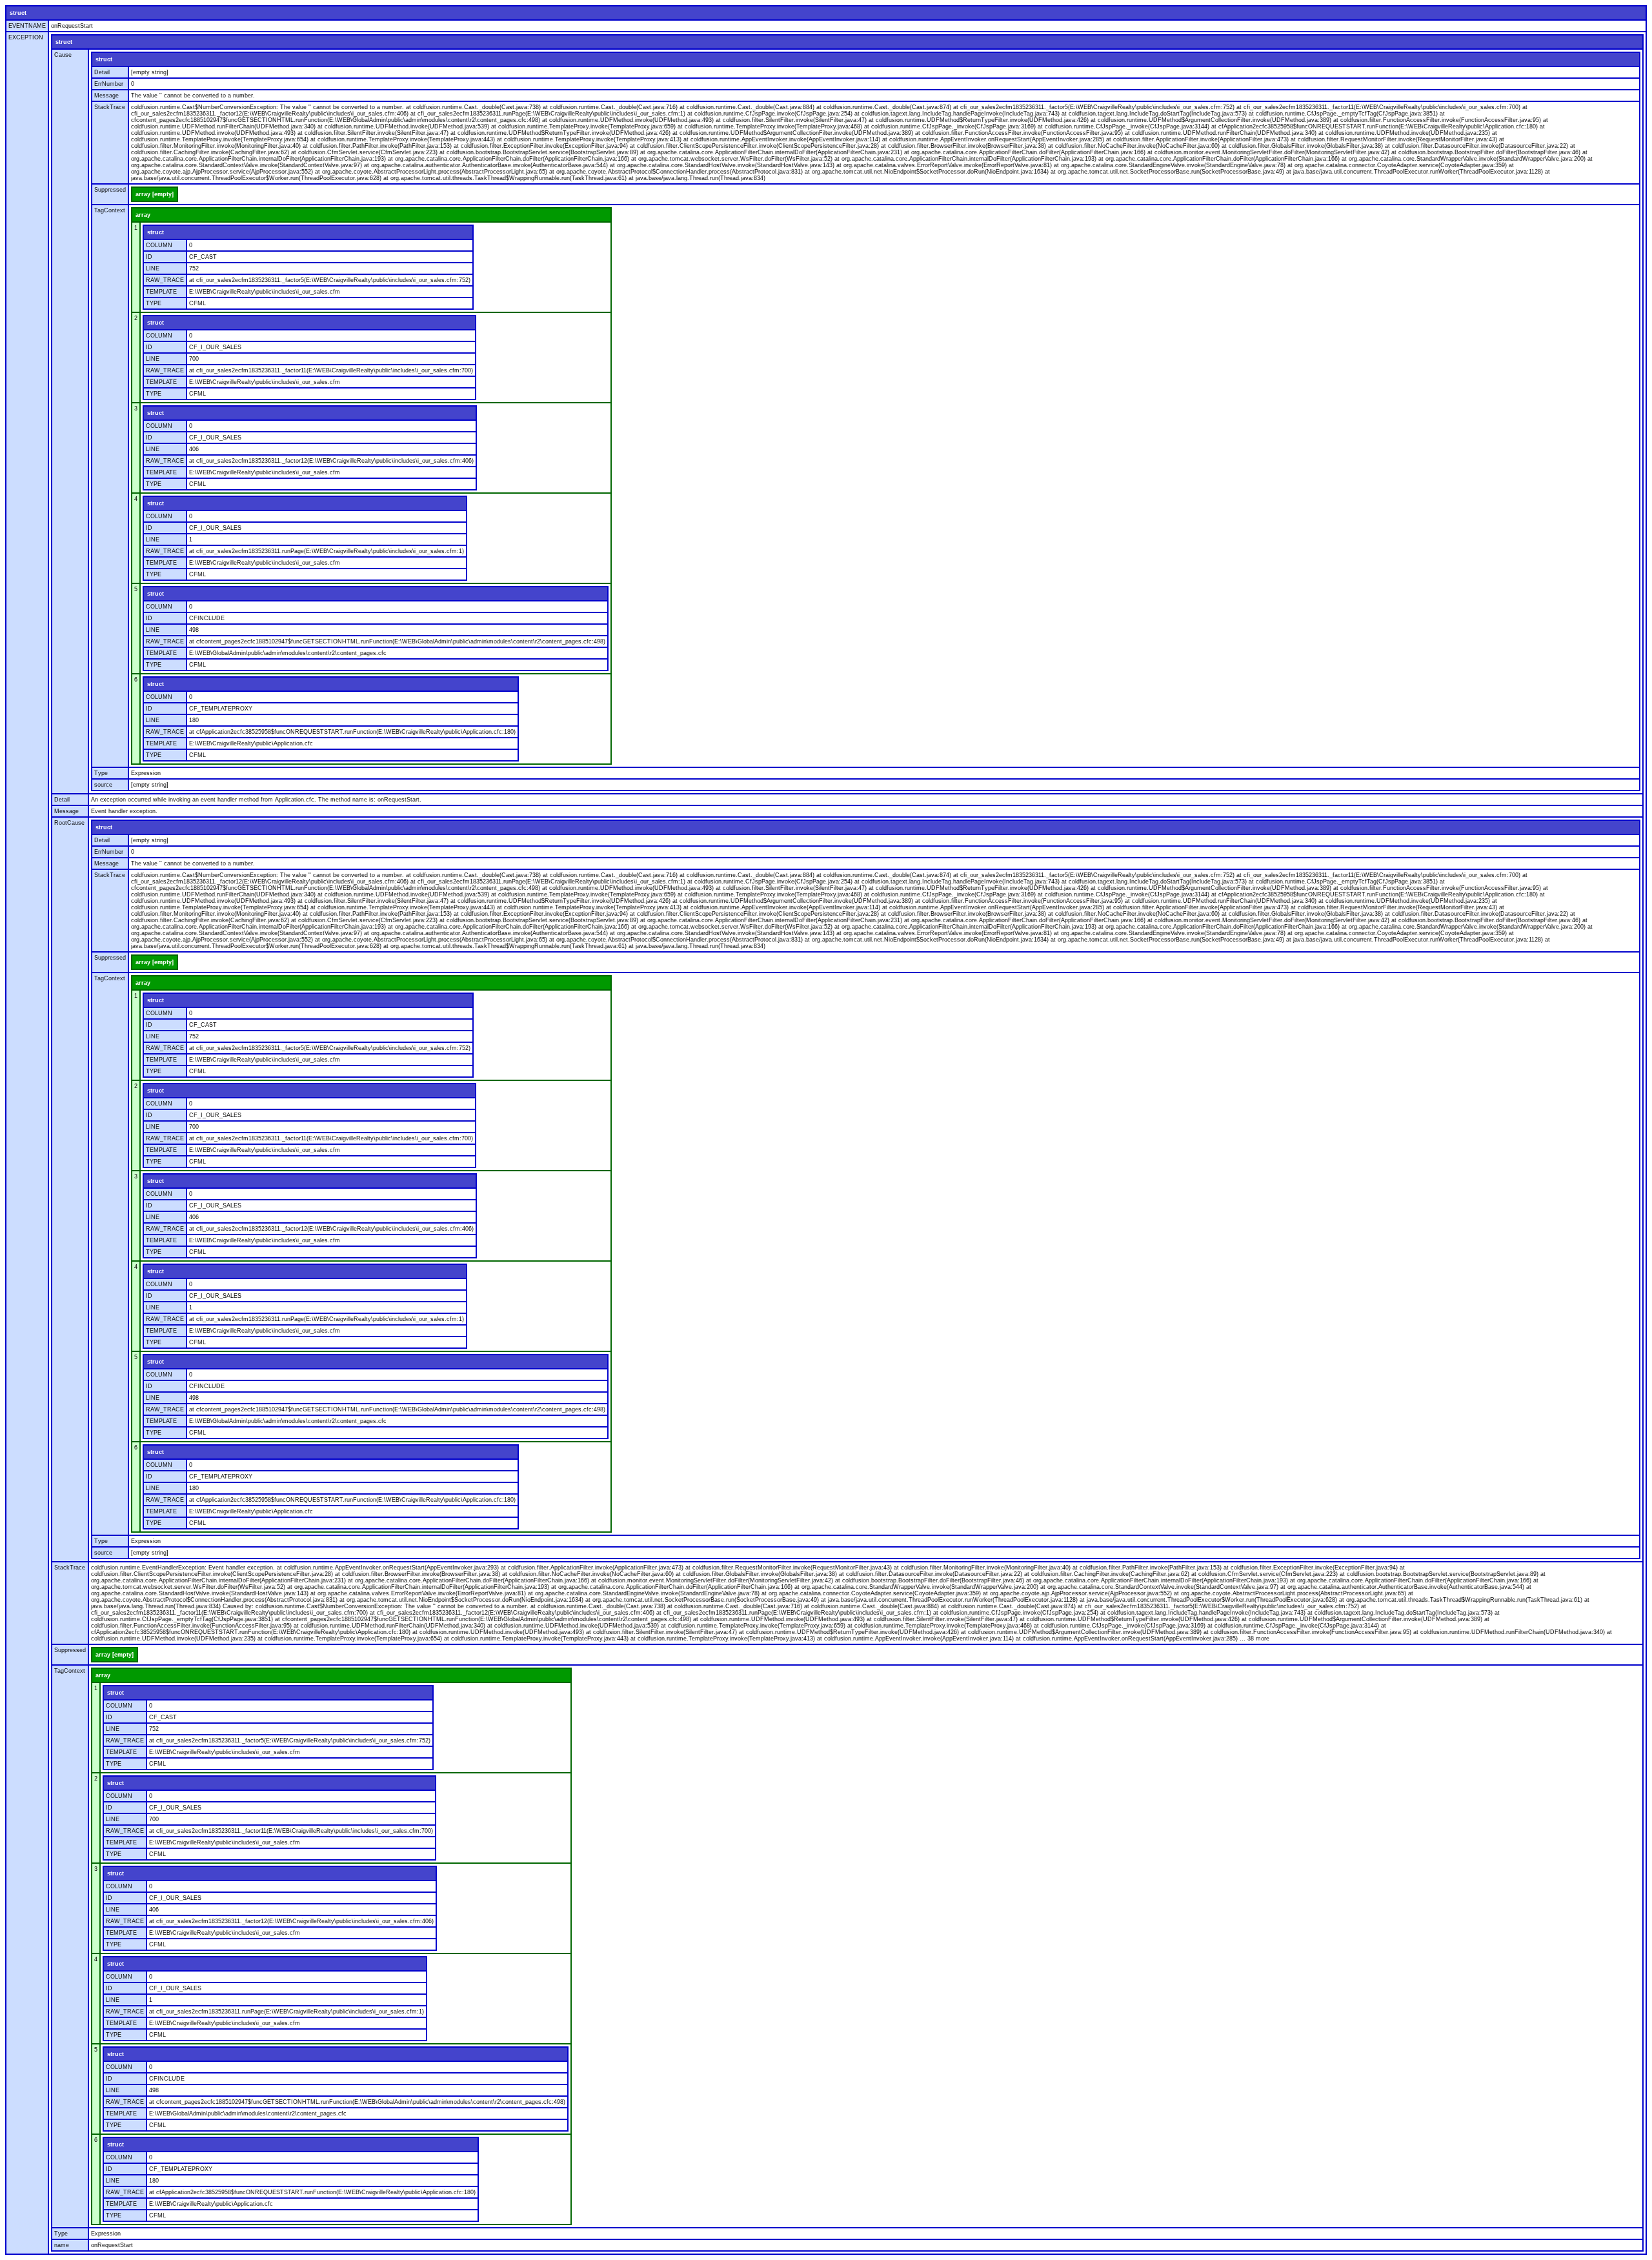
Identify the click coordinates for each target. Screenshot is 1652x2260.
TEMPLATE (161, 292)
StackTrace (110, 107)
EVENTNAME (27, 26)
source (103, 785)
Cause (63, 55)
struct (18, 13)
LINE (153, 268)
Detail (102, 72)
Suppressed (110, 190)
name (62, 2245)
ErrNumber (109, 84)
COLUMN (159, 245)
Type (101, 773)
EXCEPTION (26, 37)
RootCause (69, 823)
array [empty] (155, 194)
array (143, 215)
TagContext (110, 210)
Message (106, 96)
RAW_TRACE (165, 280)
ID (149, 257)
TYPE (154, 303)
